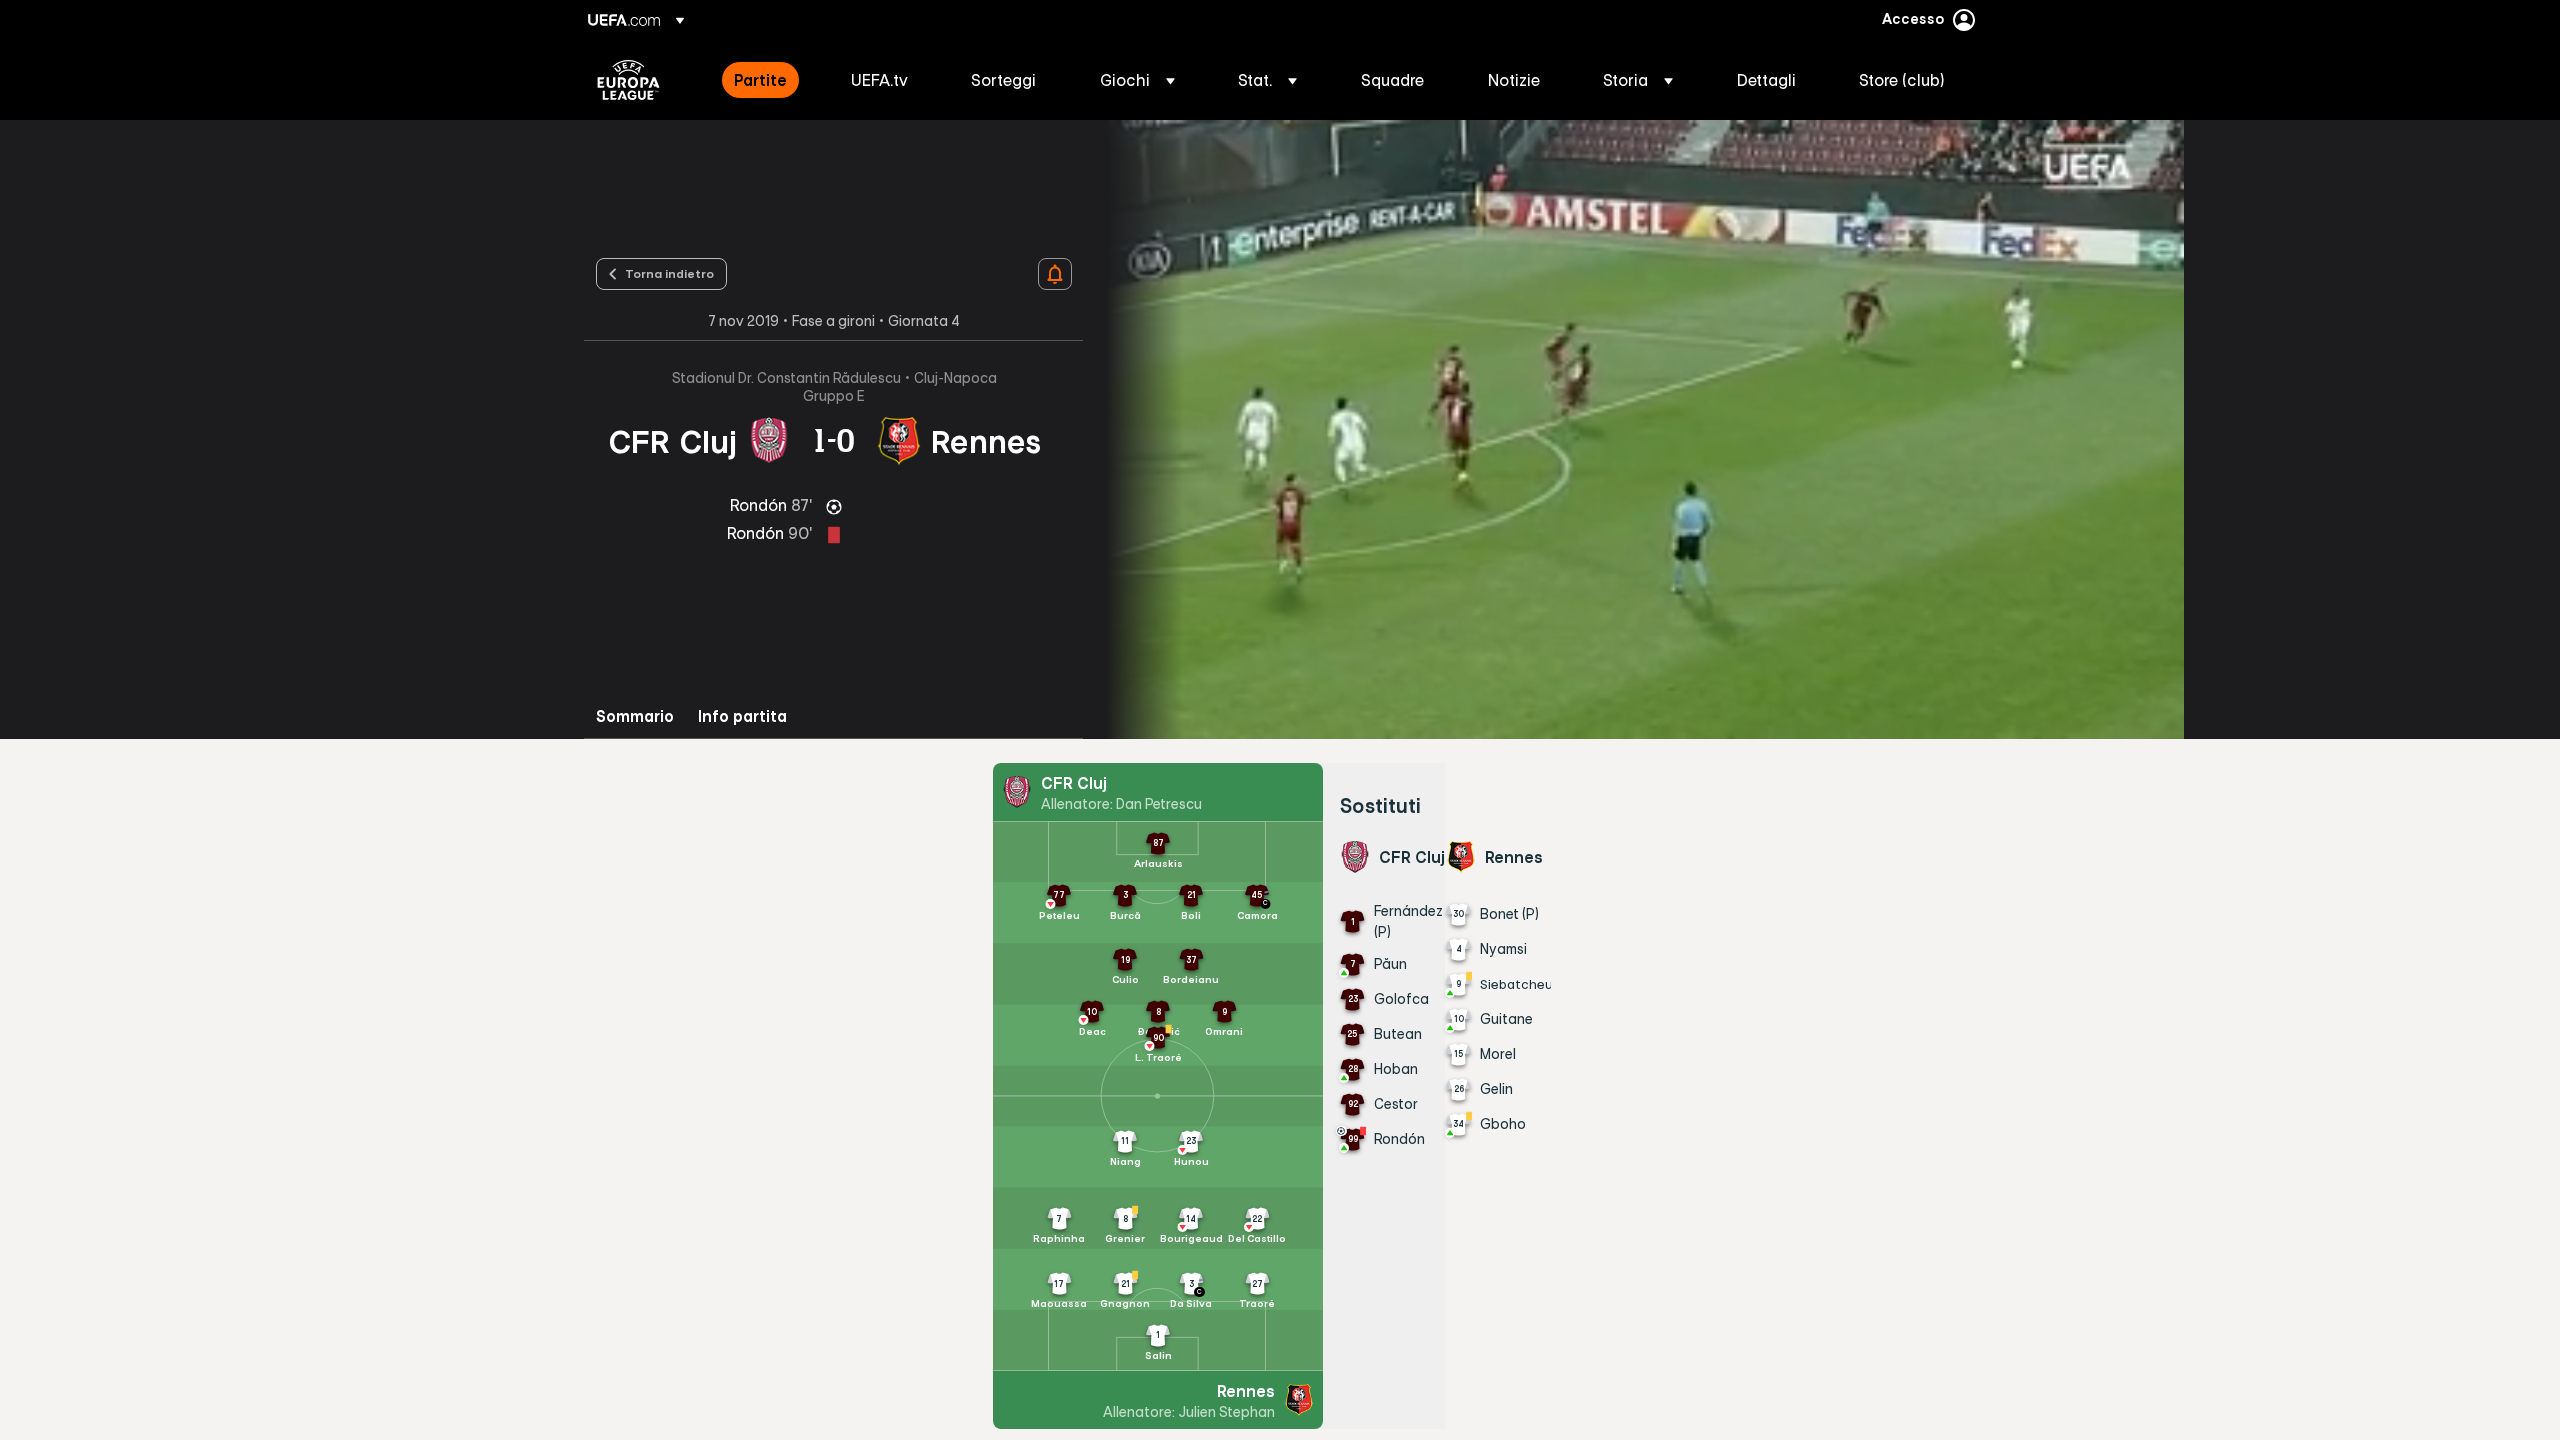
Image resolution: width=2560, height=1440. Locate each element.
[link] (760, 80)
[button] (1137, 80)
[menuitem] (767, 80)
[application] (1634, 429)
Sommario (635, 716)
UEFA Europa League (628, 80)
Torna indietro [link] (669, 273)
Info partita (742, 716)
